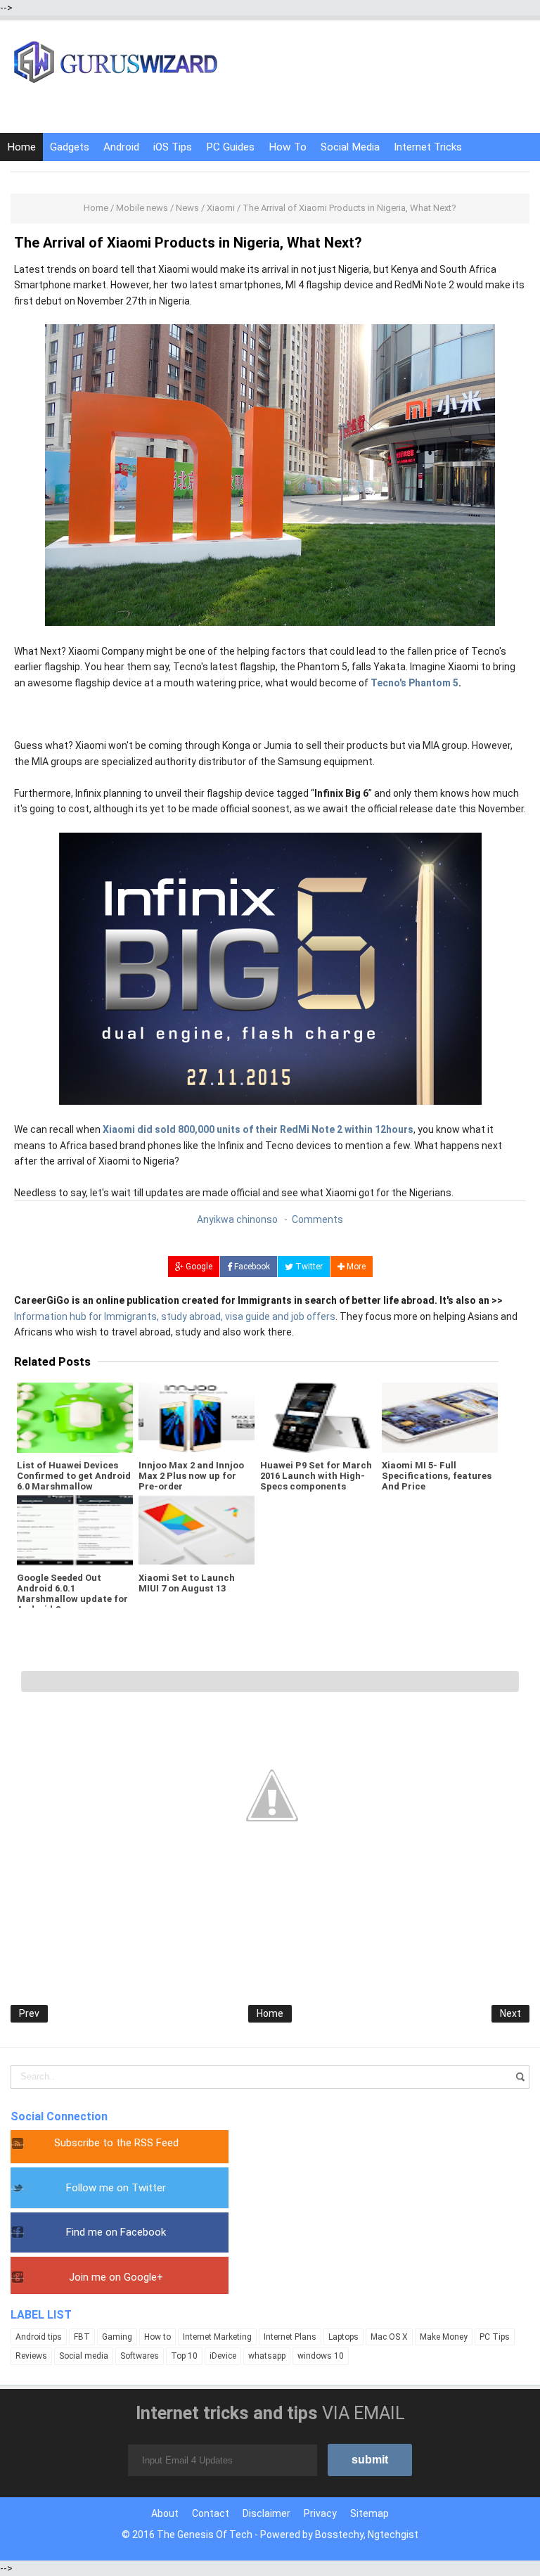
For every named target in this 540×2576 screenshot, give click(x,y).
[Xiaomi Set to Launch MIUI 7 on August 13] (197, 1530)
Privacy (320, 2513)
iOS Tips (173, 147)
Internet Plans (290, 2337)
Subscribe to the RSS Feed (116, 2143)
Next (510, 2013)
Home (21, 147)
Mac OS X (389, 2337)
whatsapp (267, 2356)
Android (121, 147)
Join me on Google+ (116, 2277)
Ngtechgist (393, 2535)
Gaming (117, 2337)
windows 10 (321, 2356)
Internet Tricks (428, 147)
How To (288, 147)
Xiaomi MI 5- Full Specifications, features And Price (437, 1476)
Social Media (350, 147)
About (165, 2513)
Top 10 (184, 2356)
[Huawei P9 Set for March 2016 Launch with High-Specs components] (318, 1418)
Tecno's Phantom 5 (414, 683)
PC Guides (230, 147)
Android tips (39, 2337)
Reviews (31, 2356)
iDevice (223, 2356)
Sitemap (369, 2513)
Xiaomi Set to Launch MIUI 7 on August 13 (187, 1583)
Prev (29, 2013)
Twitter (308, 1267)
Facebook (251, 1267)
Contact (211, 2513)
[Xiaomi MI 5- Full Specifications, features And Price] (440, 1418)
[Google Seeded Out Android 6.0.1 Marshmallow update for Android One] (75, 1530)
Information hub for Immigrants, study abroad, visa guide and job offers (175, 1316)
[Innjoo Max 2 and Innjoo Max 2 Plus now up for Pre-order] (197, 1418)
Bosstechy (339, 2535)
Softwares (140, 2356)
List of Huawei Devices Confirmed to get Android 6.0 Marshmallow (74, 1476)
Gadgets (70, 147)
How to (157, 2337)
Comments (317, 1219)
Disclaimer (266, 2513)
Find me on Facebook (116, 2232)
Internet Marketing (217, 2337)
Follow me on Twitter (116, 2188)
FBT (82, 2337)
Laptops (343, 2337)
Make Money (444, 2337)
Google (198, 1267)
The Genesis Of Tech (205, 2535)
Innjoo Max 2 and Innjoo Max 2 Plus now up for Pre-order (191, 1476)
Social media (84, 2356)
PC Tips (495, 2337)
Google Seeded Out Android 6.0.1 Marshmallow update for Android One (72, 1594)
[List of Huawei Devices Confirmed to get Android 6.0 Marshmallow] (75, 1418)
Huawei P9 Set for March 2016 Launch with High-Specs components (316, 1476)
